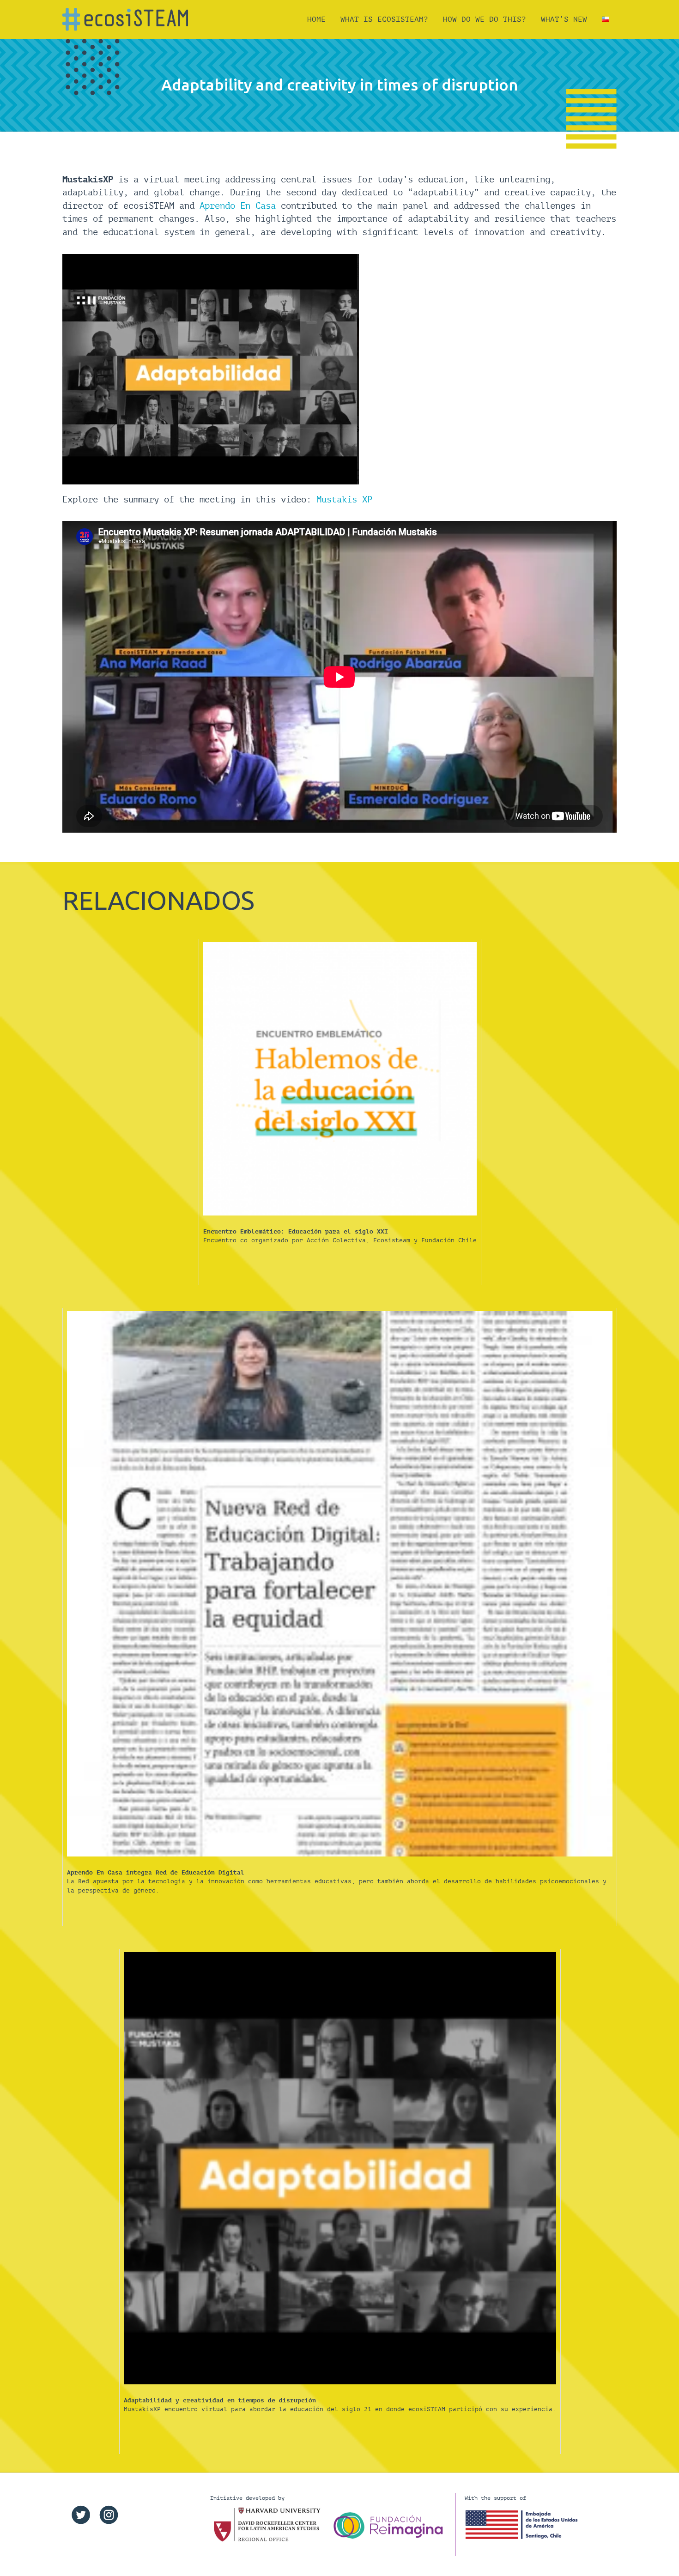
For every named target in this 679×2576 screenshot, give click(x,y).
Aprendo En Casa (238, 206)
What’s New (564, 19)
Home (316, 19)
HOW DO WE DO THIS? (485, 19)
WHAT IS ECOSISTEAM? (384, 19)
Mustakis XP (344, 499)
